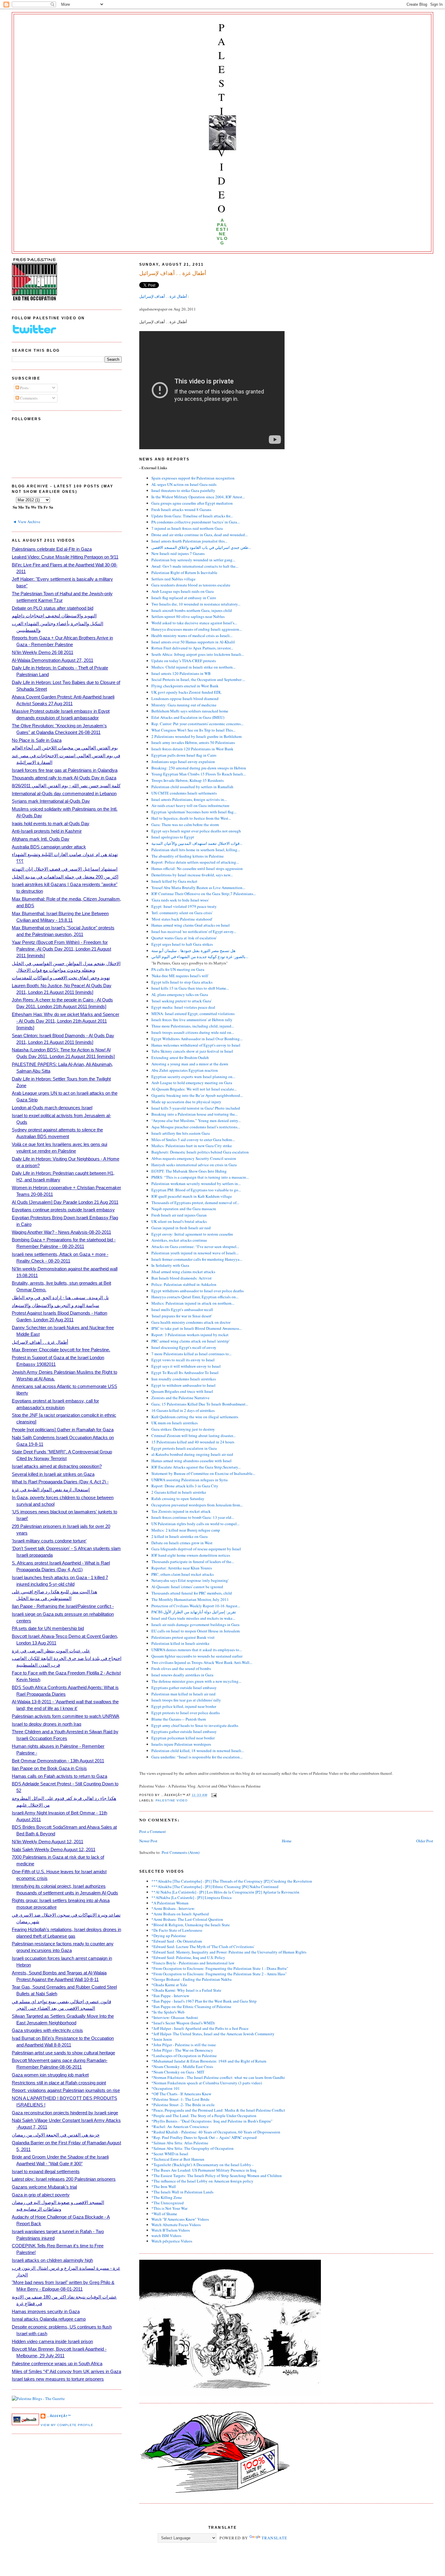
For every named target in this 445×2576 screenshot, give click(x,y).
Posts (24, 388)
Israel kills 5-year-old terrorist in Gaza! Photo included (196, 1108)
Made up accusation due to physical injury (186, 1102)
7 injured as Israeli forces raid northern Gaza (187, 528)
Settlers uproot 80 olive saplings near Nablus (188, 616)
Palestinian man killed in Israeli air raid (183, 1694)
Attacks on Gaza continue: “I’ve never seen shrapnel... (195, 1247)
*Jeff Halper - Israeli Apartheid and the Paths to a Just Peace (200, 2028)
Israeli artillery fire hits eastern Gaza (181, 1133)
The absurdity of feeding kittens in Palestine (188, 856)
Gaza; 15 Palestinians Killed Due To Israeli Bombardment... (200, 1404)
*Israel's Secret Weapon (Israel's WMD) (183, 2023)
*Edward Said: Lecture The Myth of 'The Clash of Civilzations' (203, 1947)
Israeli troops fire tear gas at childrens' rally (186, 1700)
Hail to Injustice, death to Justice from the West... (191, 818)
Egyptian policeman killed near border (183, 1738)
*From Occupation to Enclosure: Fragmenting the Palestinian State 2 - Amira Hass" (219, 1974)
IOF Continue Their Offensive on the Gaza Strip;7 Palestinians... (204, 894)
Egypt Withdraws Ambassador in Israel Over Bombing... (197, 1039)
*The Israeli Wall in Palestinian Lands (182, 2192)
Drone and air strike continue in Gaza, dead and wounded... (199, 535)
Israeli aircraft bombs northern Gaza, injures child (192, 610)
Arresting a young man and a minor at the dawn (190, 1064)
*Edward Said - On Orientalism (177, 1941)
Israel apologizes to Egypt (173, 837)
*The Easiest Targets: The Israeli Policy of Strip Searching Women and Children (217, 2176)
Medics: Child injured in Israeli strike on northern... (193, 667)
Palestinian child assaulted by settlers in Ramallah (192, 787)
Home (287, 1841)
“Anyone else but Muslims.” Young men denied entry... (196, 1120)
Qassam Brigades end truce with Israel (182, 1391)
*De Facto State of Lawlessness (177, 1930)
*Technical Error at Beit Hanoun (178, 2159)
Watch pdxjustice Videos (172, 2241)
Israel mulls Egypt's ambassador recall (182, 1310)
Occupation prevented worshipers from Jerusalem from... (197, 1505)
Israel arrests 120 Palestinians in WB (181, 673)
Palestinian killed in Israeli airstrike (180, 1643)
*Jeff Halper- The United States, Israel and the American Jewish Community (213, 2034)
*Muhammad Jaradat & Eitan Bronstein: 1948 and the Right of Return (209, 2061)
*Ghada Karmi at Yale (169, 1985)
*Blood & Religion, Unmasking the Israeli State (191, 1925)
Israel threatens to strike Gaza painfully (183, 490)
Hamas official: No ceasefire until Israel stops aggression (197, 868)
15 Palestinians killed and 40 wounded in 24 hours (193, 1442)
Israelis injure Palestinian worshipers (181, 1744)
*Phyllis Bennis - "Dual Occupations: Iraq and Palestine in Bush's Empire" (212, 2121)
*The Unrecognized (168, 2203)
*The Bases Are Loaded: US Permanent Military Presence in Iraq (204, 2170)
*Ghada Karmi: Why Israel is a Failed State (186, 1990)
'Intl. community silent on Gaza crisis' (182, 913)
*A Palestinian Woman (170, 1903)
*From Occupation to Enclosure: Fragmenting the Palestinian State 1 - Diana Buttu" (220, 1968)
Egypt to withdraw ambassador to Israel (183, 1385)
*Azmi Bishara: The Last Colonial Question (187, 1919)
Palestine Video (222, 118)
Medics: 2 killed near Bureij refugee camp (186, 1530)
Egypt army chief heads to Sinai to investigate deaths (195, 1725)
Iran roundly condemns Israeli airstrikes (184, 1379)
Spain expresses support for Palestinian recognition (193, 478)
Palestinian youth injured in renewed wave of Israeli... (195, 1253)
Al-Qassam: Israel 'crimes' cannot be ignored (187, 1587)
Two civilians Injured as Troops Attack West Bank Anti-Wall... (202, 1662)
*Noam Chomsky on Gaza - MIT (178, 2072)
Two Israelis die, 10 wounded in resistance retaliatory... (196, 604)
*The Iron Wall (164, 2186)
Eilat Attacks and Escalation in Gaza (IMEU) (188, 717)
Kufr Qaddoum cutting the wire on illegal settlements (195, 1417)
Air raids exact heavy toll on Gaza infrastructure (190, 805)
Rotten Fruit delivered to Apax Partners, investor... (192, 648)
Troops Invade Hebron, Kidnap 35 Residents (188, 780)
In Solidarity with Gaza (170, 1265)
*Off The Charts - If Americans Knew (181, 2094)
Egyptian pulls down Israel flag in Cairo (184, 755)
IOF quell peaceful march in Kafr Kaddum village (192, 1196)
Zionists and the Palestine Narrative (180, 1398)
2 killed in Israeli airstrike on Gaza (180, 1536)
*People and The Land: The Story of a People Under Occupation (204, 2116)
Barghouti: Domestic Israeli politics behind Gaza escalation (200, 1152)
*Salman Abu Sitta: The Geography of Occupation (193, 2148)
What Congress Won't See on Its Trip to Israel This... (193, 730)
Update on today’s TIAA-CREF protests (184, 661)
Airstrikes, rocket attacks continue (179, 1240)
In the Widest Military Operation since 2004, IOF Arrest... (198, 497)
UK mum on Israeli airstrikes (175, 1423)
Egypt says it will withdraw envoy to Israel (186, 1366)
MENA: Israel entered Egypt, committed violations (193, 1014)
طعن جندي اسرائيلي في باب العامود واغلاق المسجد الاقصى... (201, 547)
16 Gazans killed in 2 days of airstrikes (183, 1410)
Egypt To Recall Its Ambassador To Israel (185, 1373)
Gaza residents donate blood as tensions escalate (191, 585)
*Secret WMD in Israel (170, 2154)
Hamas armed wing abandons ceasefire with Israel (191, 1461)
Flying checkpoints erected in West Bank (185, 686)
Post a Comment (153, 1831)
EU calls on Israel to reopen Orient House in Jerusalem (196, 1631)
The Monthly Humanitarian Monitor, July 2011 (190, 1599)
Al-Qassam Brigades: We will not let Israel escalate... (194, 1089)
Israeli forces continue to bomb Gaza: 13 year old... (193, 1517)
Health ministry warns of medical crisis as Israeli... (192, 636)
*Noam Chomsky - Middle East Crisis (182, 2066)
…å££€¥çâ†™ (59, 2416)
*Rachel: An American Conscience (180, 2126)
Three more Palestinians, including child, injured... (193, 1026)
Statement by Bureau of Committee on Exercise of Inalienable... (203, 1473)
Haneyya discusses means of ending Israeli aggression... (197, 629)
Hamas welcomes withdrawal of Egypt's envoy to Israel (196, 1045)
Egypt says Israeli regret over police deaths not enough (196, 831)
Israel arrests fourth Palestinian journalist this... (189, 541)
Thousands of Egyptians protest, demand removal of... (195, 1203)
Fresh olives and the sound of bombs (181, 1668)
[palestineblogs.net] (38, 2398)
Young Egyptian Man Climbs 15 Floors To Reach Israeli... (199, 774)
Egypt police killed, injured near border (184, 1706)
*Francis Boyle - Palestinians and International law (193, 1963)
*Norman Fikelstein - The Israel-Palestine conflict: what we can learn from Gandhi (218, 2077)
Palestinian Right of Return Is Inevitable (184, 573)
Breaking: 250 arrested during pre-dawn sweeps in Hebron (199, 768)
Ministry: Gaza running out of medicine (184, 705)
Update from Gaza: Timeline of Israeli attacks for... (192, 516)
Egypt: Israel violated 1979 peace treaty (184, 906)
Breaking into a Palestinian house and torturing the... (194, 1114)
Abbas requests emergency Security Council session (194, 1158)
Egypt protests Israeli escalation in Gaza (184, 1448)
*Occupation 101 (166, 2088)
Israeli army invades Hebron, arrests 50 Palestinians (193, 742)
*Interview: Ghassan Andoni (175, 2017)
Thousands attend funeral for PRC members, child (192, 1593)
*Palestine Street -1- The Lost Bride (180, 2099)
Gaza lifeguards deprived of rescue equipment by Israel (196, 1549)
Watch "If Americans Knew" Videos (180, 2219)
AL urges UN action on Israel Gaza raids (184, 484)
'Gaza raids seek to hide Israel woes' (180, 900)
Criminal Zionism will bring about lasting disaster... (193, 1436)
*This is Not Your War (169, 2208)
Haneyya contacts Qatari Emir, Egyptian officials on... (195, 1297)
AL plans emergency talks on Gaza (180, 994)
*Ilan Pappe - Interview (170, 1996)
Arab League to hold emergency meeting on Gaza (192, 1083)
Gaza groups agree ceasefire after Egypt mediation (192, 503)
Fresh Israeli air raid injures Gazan (179, 1215)
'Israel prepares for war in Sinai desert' (182, 1316)
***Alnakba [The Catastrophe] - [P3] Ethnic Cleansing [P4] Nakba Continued (215, 1887)
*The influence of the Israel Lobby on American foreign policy (202, 2181)
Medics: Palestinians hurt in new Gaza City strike (192, 1146)
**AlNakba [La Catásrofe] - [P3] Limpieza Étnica (191, 1897)
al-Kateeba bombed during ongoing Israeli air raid (192, 1454)
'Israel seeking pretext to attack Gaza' (181, 1001)
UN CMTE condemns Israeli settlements (184, 793)
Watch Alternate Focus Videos (176, 2225)
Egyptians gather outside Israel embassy (184, 1688)
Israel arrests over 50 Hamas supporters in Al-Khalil (193, 642)
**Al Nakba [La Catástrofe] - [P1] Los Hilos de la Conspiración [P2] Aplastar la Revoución (225, 1892)
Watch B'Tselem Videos (171, 2230)
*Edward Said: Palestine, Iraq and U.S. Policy (188, 1957)
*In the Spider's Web (168, 2012)
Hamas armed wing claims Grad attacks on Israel (191, 925)
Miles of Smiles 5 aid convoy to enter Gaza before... (193, 1140)
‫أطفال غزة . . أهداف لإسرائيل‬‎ (164, 296)
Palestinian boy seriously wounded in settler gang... (193, 560)
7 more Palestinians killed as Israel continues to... (191, 1354)
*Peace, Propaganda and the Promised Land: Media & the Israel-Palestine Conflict (218, 2110)
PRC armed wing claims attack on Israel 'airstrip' (190, 1341)
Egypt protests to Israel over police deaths (186, 1713)
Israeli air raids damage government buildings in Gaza (195, 1625)
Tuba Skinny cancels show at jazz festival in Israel (192, 1051)
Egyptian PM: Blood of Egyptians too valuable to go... (196, 1190)
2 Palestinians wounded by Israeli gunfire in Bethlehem (196, 736)
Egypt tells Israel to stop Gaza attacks (182, 982)
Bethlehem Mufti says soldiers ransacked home (190, 711)
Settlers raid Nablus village (173, 579)
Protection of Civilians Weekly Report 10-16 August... (196, 1606)
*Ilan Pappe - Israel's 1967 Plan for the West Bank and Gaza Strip (204, 2001)
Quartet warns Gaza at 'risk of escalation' (184, 938)
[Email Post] (213, 1795)
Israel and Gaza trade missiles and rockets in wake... (193, 1618)
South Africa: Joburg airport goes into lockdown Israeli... (198, 654)
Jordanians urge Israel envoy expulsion (183, 762)
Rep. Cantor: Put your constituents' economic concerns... (197, 724)
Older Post (425, 1841)
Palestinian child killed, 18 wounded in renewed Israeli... (198, 1751)
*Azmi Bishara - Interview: (173, 1908)
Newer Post (148, 1841)
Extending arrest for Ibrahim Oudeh (180, 1057)
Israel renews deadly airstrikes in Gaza (182, 1675)
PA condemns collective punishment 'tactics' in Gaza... (196, 522)
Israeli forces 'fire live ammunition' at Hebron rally (192, 1020)
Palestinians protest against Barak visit (183, 1637)
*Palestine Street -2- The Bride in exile (183, 2105)
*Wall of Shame (164, 2214)
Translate (275, 2538)
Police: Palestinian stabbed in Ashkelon (184, 1284)
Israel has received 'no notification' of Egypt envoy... (194, 931)
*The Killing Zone (167, 2197)
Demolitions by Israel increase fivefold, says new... (192, 875)
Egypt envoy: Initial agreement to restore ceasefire (192, 1234)
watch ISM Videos (166, 2236)
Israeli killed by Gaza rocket (174, 881)
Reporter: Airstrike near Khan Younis (182, 1568)
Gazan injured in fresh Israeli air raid (181, 1228)
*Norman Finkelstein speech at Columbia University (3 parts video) (207, 2083)
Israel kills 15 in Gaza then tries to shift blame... (190, 988)
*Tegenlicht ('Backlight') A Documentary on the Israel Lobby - (202, 2165)
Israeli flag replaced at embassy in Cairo (184, 598)
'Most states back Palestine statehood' (182, 919)
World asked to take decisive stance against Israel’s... (194, 623)
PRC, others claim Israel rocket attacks (183, 1574)
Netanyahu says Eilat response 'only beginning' (190, 1580)
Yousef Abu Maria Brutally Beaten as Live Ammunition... (198, 888)
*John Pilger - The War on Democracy (182, 2050)
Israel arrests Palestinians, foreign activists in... (189, 799)
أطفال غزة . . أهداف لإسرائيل (173, 273)
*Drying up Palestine (169, 1936)
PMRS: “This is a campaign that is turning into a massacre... (200, 1177)
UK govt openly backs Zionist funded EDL (186, 692)
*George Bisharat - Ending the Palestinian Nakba (191, 1979)
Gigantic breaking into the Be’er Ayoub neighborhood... (197, 1095)
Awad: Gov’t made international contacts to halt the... (195, 566)
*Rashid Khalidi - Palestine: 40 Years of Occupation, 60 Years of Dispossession (216, 2132)
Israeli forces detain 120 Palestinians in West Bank (192, 749)
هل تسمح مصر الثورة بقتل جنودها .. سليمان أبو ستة (193, 951)
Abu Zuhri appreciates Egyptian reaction (185, 1070)
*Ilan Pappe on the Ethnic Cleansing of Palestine (191, 2007)
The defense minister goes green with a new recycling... (196, 1681)
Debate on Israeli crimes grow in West (182, 1543)
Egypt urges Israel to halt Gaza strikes (182, 944)
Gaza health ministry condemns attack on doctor (191, 1322)
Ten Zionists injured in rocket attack (181, 1511)
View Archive (29, 522)
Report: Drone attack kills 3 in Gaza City (185, 1486)
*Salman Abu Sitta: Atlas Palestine (180, 2143)
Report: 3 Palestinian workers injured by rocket (190, 1335)
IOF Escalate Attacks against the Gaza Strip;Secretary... (196, 1467)
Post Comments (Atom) (181, 1852)
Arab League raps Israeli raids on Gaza (183, 591)
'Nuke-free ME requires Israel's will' (180, 976)
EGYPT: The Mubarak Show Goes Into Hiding (189, 1171)
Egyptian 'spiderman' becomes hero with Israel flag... (194, 812)
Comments (28, 398)
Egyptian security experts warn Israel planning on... (193, 1077)
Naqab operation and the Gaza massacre (184, 1209)
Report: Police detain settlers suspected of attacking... (195, 862)
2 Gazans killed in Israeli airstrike (179, 1492)
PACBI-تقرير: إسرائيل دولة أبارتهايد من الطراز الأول (194, 1612)
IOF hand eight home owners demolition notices (191, 1555)
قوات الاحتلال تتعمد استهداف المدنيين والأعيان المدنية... (197, 843)
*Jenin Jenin (162, 2039)
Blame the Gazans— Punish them (179, 1719)
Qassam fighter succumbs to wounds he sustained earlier (197, 1656)
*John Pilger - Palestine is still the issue (184, 2045)
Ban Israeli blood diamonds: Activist (181, 1278)
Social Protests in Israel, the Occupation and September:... (198, 679)
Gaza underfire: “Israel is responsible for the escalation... (197, 1757)
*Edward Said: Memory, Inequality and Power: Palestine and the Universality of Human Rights (229, 1952)
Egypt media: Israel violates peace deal (183, 1007)
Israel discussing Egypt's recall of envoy (184, 1347)
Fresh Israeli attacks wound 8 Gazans (181, 510)
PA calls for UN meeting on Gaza (178, 969)
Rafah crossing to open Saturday (178, 1499)
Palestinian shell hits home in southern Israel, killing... (196, 850)
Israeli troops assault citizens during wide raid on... (193, 1032)
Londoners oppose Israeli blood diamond (185, 699)
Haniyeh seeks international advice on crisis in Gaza (194, 1165)
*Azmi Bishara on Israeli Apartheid (180, 1914)
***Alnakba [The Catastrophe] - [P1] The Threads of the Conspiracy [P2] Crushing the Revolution (232, 1881)
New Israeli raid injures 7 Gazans (178, 553)
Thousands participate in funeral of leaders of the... (193, 1562)
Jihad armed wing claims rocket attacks (183, 1272)
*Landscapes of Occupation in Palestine (184, 2056)
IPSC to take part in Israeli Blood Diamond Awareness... (197, 1328)
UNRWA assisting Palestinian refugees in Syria (190, 1480)
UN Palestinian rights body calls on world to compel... (195, 1524)
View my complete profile (67, 2425)
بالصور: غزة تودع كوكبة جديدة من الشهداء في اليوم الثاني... (200, 957)
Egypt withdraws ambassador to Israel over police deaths (198, 1291)
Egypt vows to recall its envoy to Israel (183, 1360)
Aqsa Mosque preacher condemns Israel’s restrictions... (196, 1127)
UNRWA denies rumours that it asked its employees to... (197, 1650)
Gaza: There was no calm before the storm (185, 825)
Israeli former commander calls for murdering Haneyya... (197, 1259)
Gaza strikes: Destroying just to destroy (183, 1429)
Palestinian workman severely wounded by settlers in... (196, 1183)
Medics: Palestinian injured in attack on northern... (193, 1303)
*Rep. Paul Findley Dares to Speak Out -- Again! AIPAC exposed (204, 2137)
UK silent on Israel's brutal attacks (179, 1221)
